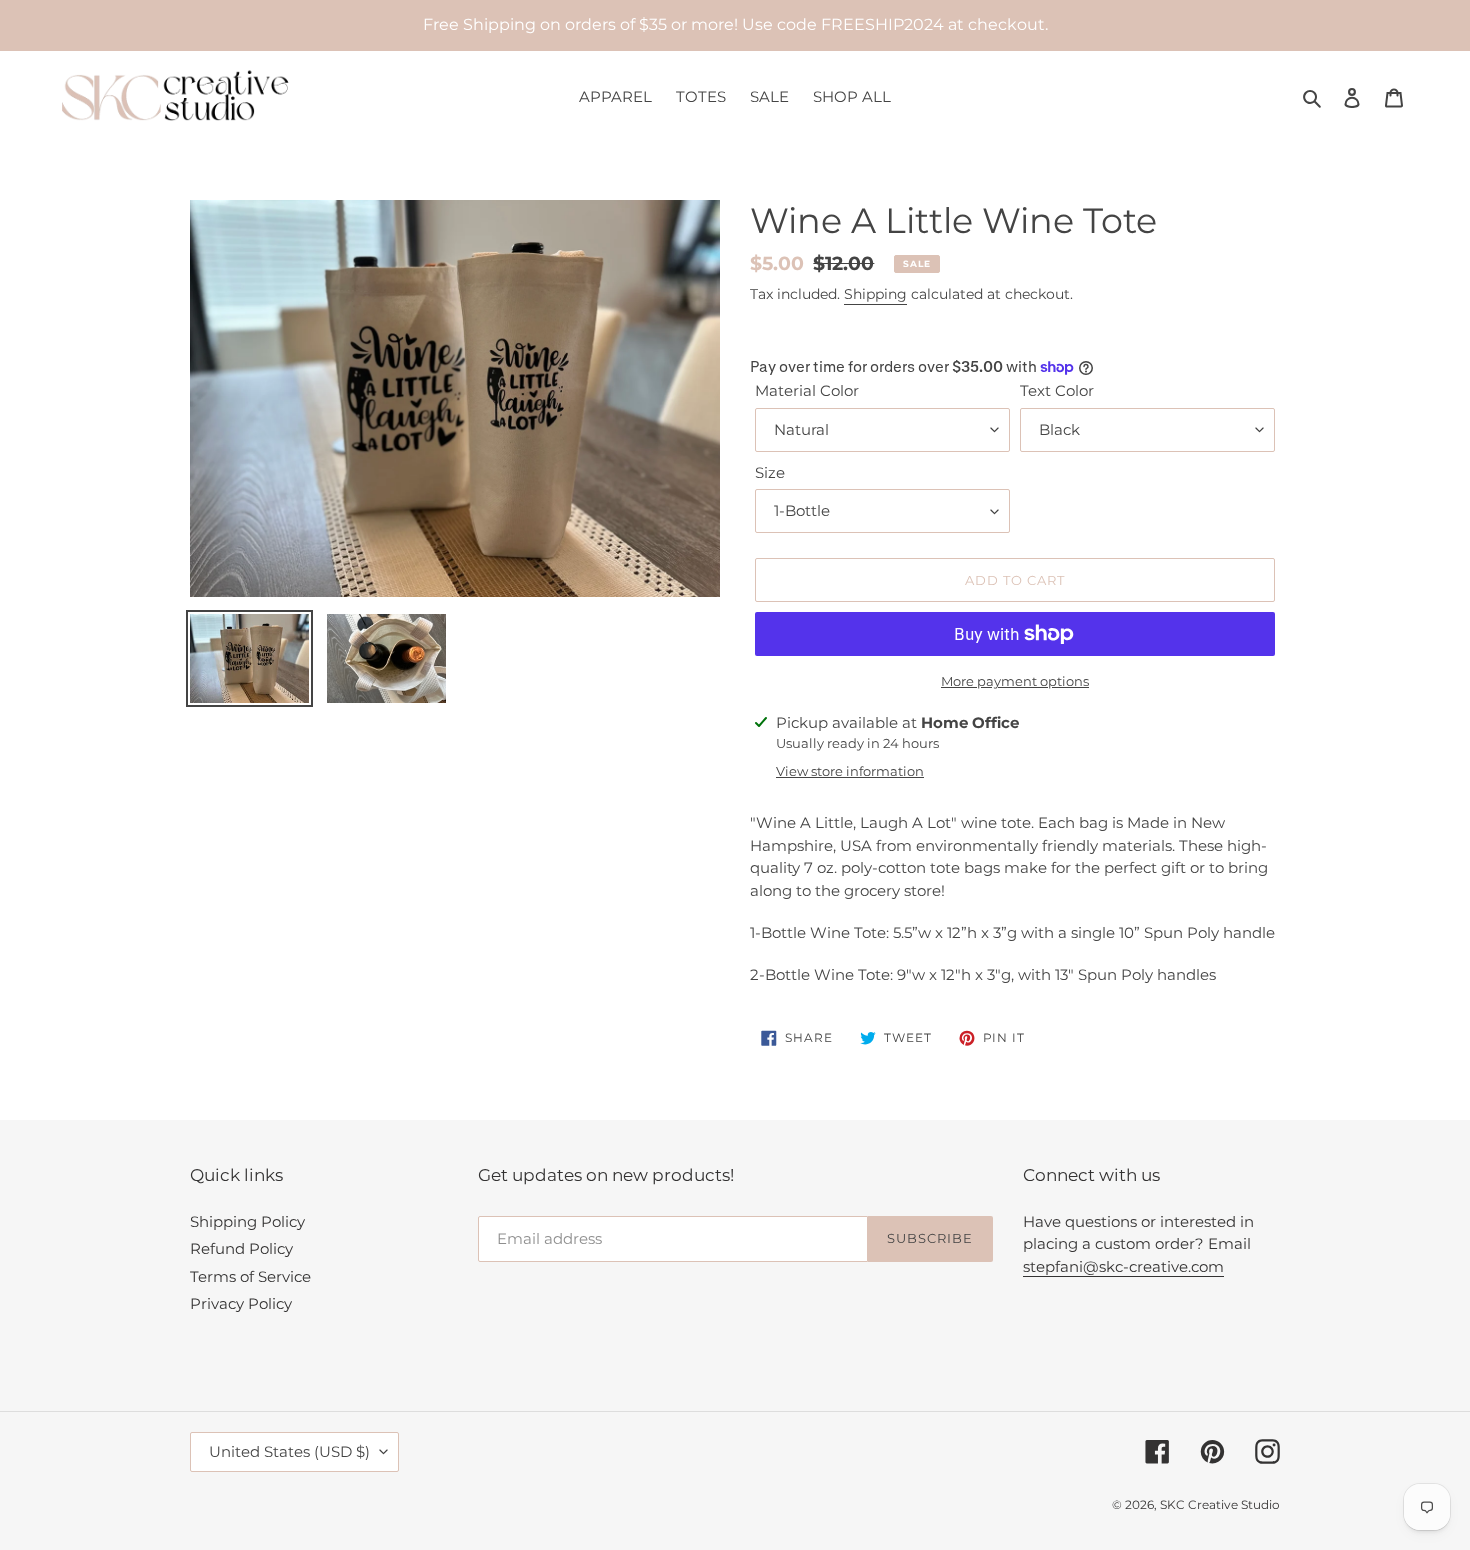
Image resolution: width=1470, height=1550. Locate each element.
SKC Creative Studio (1220, 1504)
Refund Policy (241, 1248)
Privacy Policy (241, 1303)
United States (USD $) (289, 1451)
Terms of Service (250, 1276)
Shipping (875, 294)
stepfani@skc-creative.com (1123, 1266)
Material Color (807, 390)
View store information (850, 771)
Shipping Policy (247, 1221)
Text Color (1057, 390)
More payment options (1015, 681)
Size (770, 472)
